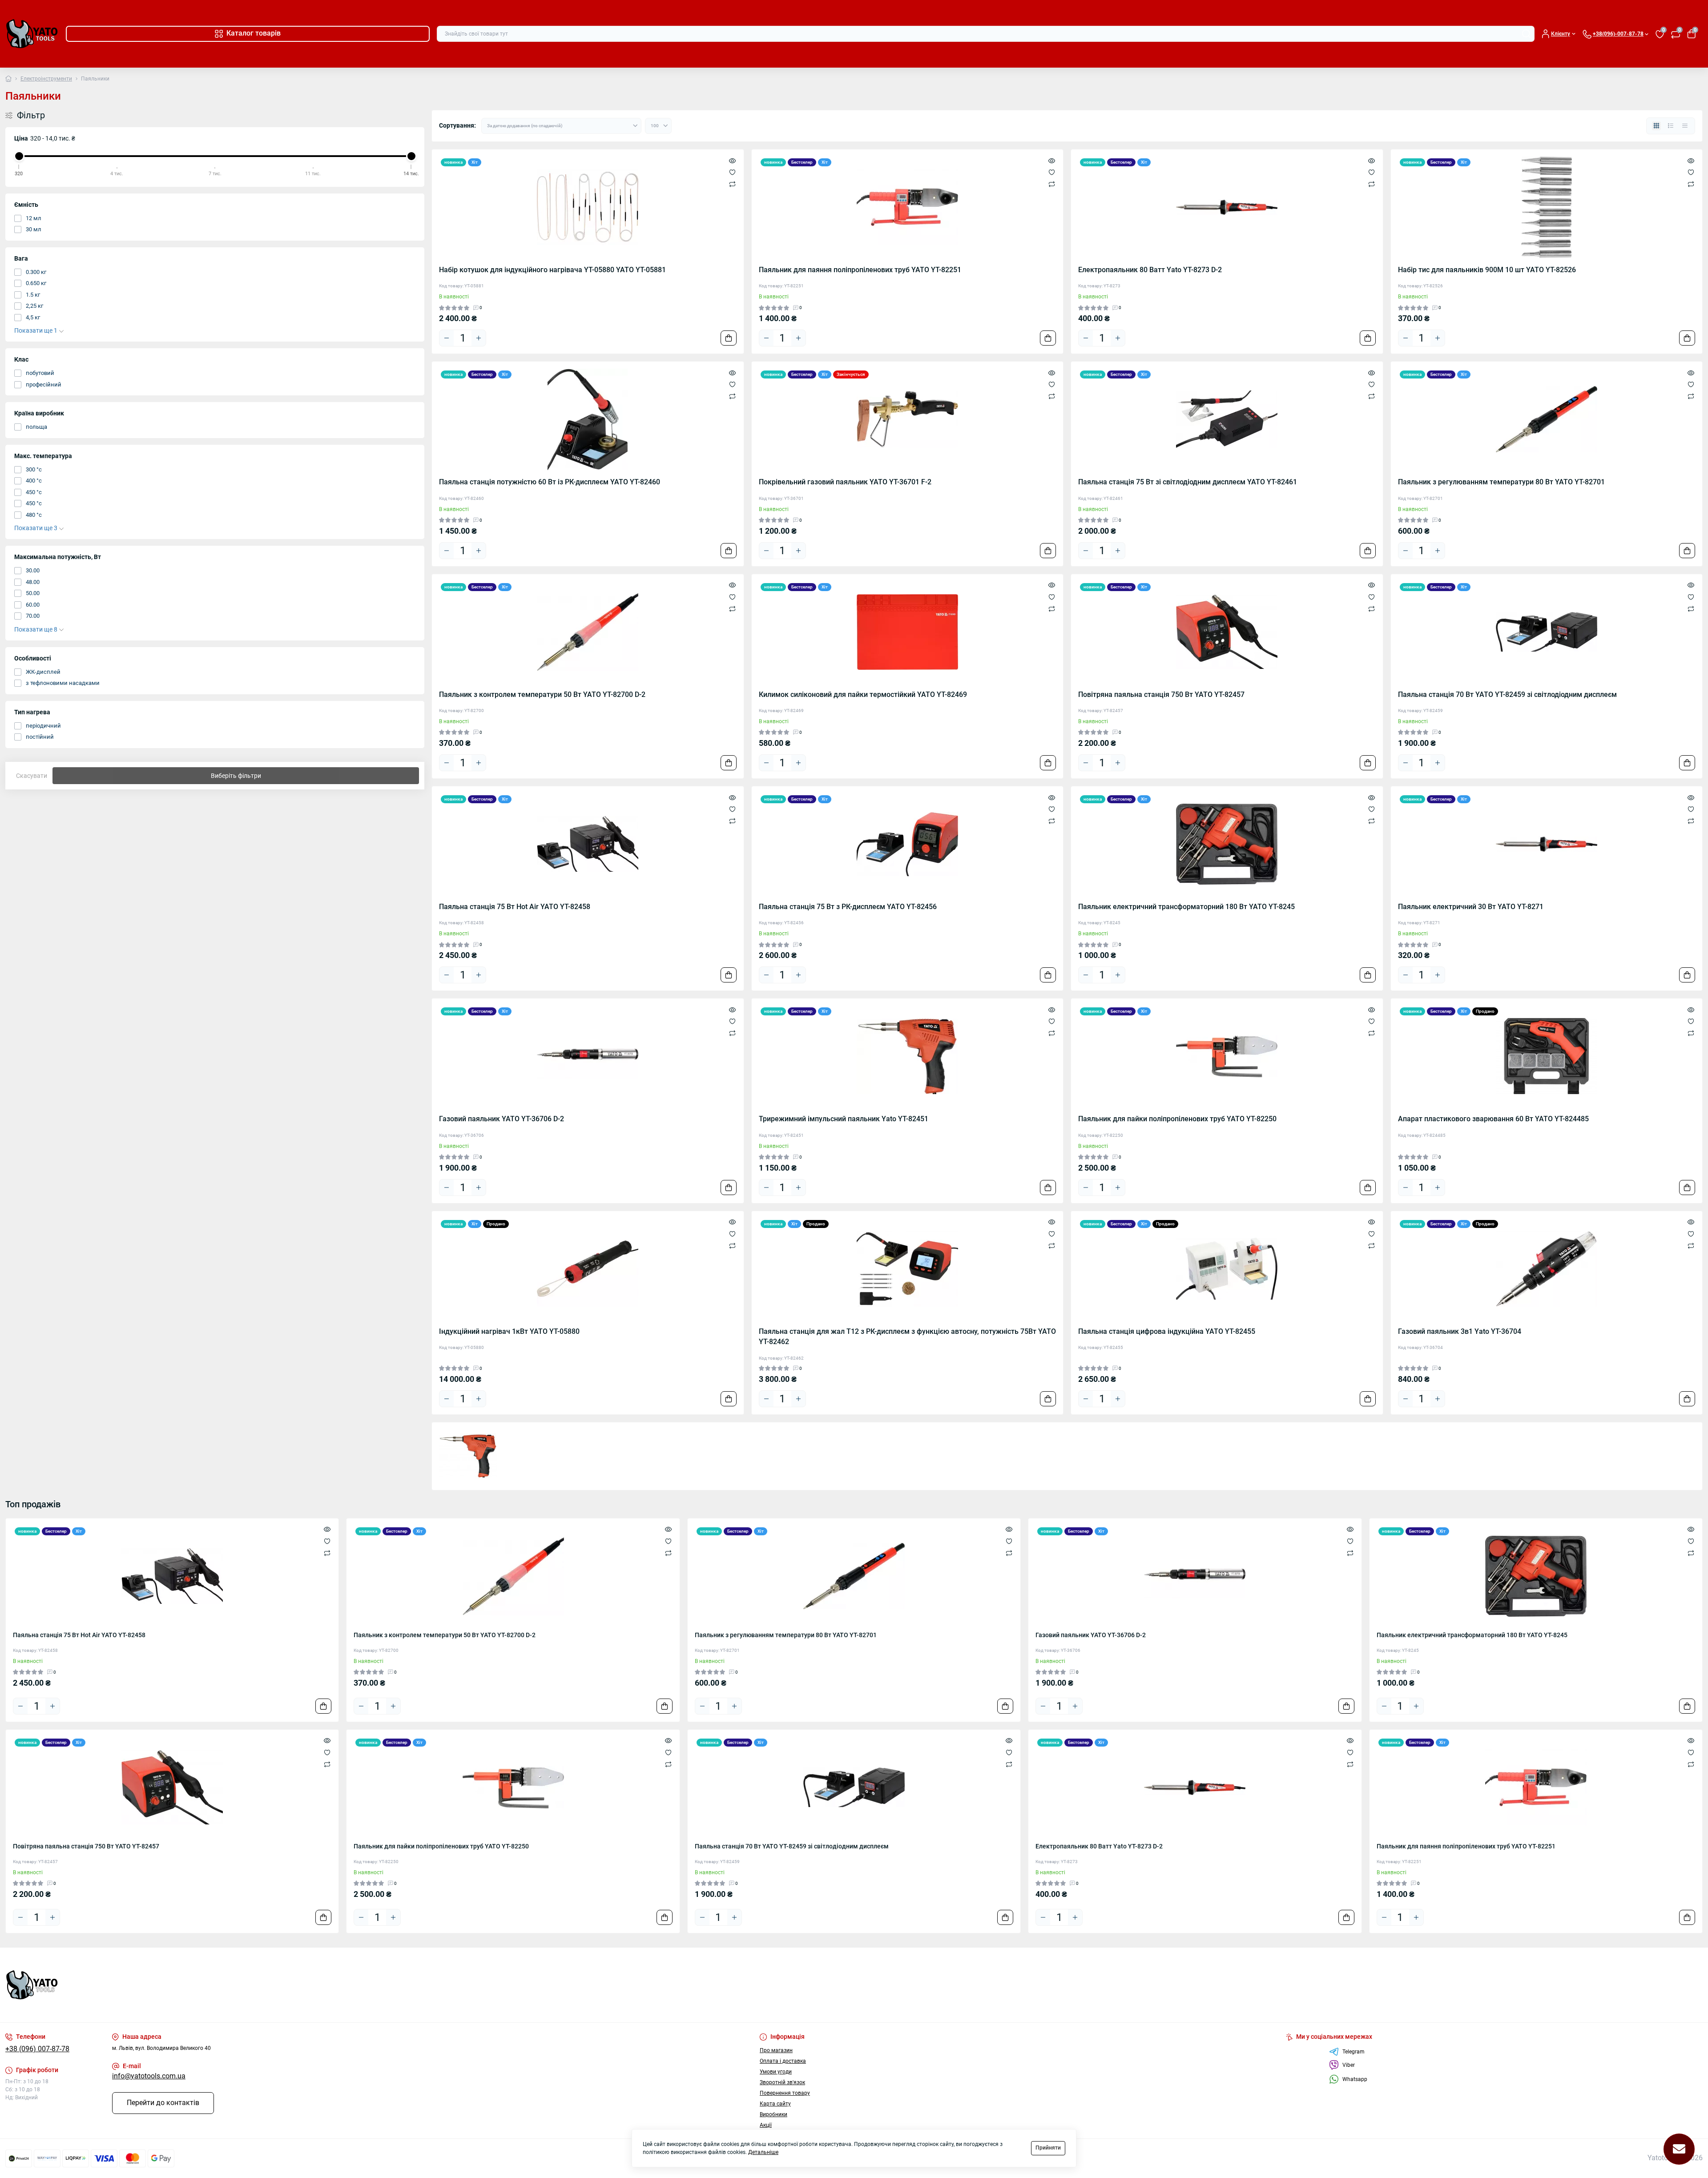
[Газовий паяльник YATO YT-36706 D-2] (588, 1056)
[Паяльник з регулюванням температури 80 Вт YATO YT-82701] (1547, 419)
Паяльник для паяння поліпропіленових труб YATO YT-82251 (860, 270)
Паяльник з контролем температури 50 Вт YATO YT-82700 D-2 (542, 695)
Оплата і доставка (783, 2061)
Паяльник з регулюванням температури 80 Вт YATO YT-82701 (1501, 482)
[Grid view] (1656, 126)
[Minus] (447, 338)
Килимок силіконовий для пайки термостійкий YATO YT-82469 (863, 695)
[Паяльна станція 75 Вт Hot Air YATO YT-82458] (588, 844)
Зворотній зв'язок (782, 2082)
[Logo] (32, 34)
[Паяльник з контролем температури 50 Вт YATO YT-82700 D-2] (588, 632)
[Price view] (1685, 126)
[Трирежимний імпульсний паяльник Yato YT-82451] (908, 1056)
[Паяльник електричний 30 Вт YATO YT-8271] (1547, 844)
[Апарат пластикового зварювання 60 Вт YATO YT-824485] (1547, 1056)
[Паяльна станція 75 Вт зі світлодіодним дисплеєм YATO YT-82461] (1227, 419)
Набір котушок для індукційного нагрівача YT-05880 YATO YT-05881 (552, 270)
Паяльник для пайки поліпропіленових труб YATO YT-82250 (1177, 1119)
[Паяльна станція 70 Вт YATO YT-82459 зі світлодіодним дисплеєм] (1547, 632)
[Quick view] (732, 161)
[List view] (1671, 126)
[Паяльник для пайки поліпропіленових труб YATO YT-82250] (1227, 1056)
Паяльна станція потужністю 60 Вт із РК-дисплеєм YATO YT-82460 (550, 482)
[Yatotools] (427, 1985)
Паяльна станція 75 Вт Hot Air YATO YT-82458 (515, 907)
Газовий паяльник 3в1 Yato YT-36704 (1460, 1332)
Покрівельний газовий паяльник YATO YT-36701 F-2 (845, 482)
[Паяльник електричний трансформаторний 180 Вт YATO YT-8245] (1227, 844)
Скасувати (32, 776)
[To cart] (729, 338)
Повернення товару (785, 2093)
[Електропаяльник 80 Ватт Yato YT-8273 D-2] (1227, 207)
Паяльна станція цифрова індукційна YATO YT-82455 (1167, 1332)
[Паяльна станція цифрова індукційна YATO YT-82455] (1227, 1269)
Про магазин (776, 2050)
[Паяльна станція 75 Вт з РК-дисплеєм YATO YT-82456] (908, 844)
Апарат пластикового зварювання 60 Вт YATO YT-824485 (1493, 1119)
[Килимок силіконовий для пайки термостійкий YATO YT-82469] (908, 632)
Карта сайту (775, 2104)
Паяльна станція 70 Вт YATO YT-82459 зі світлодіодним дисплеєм (1507, 695)
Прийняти (1048, 2148)
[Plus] (479, 338)
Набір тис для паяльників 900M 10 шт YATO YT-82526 (1487, 270)
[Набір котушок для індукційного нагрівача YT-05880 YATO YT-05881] (588, 207)
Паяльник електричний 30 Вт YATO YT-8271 (1471, 907)
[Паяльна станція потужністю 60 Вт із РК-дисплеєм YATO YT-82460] (588, 419)
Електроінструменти (46, 79)
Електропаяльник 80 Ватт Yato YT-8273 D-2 (1150, 270)
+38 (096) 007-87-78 (37, 2049)
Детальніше (763, 2152)
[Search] (1527, 34)
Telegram (1354, 2052)
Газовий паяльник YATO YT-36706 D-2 (502, 1119)
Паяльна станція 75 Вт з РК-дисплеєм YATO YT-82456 (848, 907)
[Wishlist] (732, 172)
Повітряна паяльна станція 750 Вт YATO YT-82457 (1161, 695)
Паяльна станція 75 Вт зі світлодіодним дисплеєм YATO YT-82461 (1188, 482)
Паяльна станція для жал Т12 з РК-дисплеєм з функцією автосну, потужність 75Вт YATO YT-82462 (907, 1337)
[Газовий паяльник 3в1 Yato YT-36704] (1547, 1269)
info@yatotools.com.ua (149, 2076)
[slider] (19, 156)
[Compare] (732, 184)
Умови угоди (776, 2072)
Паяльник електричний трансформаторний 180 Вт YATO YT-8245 (1186, 907)
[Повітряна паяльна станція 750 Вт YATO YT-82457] (1227, 632)
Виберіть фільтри (236, 776)
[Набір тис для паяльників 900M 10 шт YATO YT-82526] (1547, 207)
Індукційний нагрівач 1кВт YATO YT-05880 (509, 1332)
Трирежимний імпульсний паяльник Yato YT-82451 (844, 1119)
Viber (1349, 2065)
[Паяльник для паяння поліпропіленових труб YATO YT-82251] (908, 207)
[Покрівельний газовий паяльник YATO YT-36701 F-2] (908, 419)
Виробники (773, 2114)
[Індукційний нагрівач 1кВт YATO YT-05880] (588, 1269)
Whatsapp (1355, 2079)
